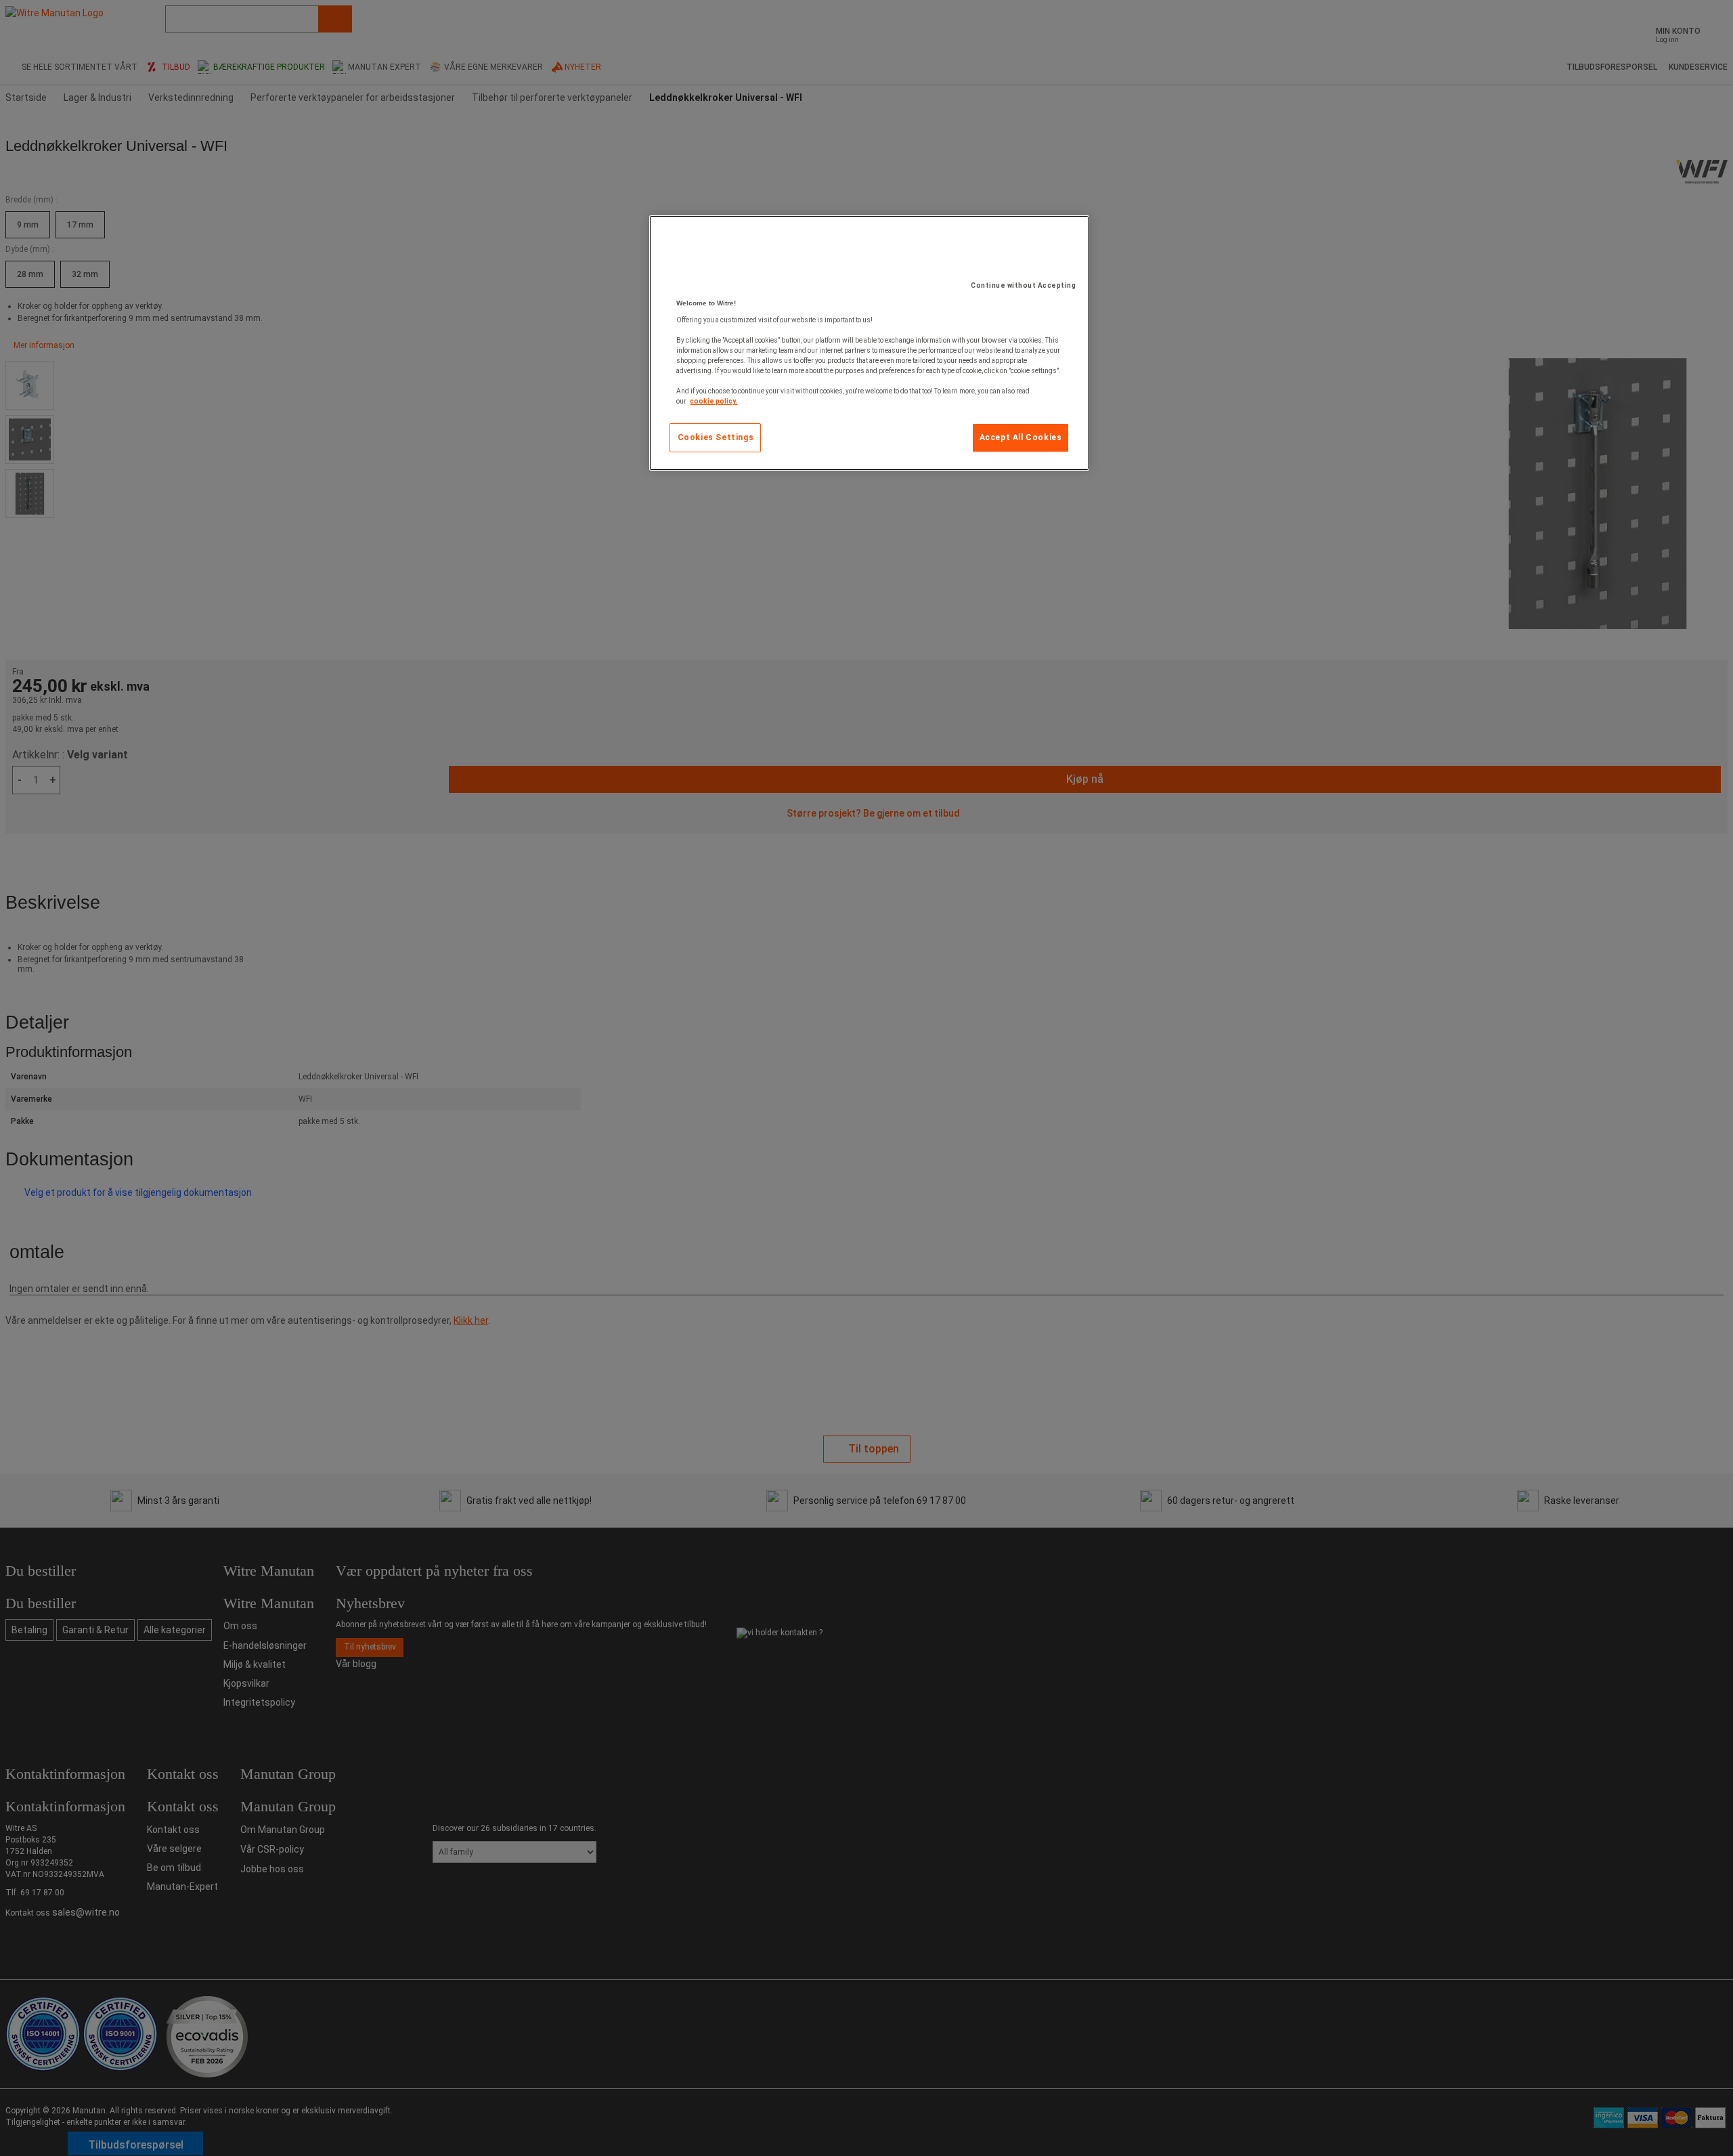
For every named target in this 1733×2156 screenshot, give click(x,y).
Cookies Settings (716, 437)
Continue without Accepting (1023, 285)
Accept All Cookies (1021, 437)
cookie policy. (714, 401)
